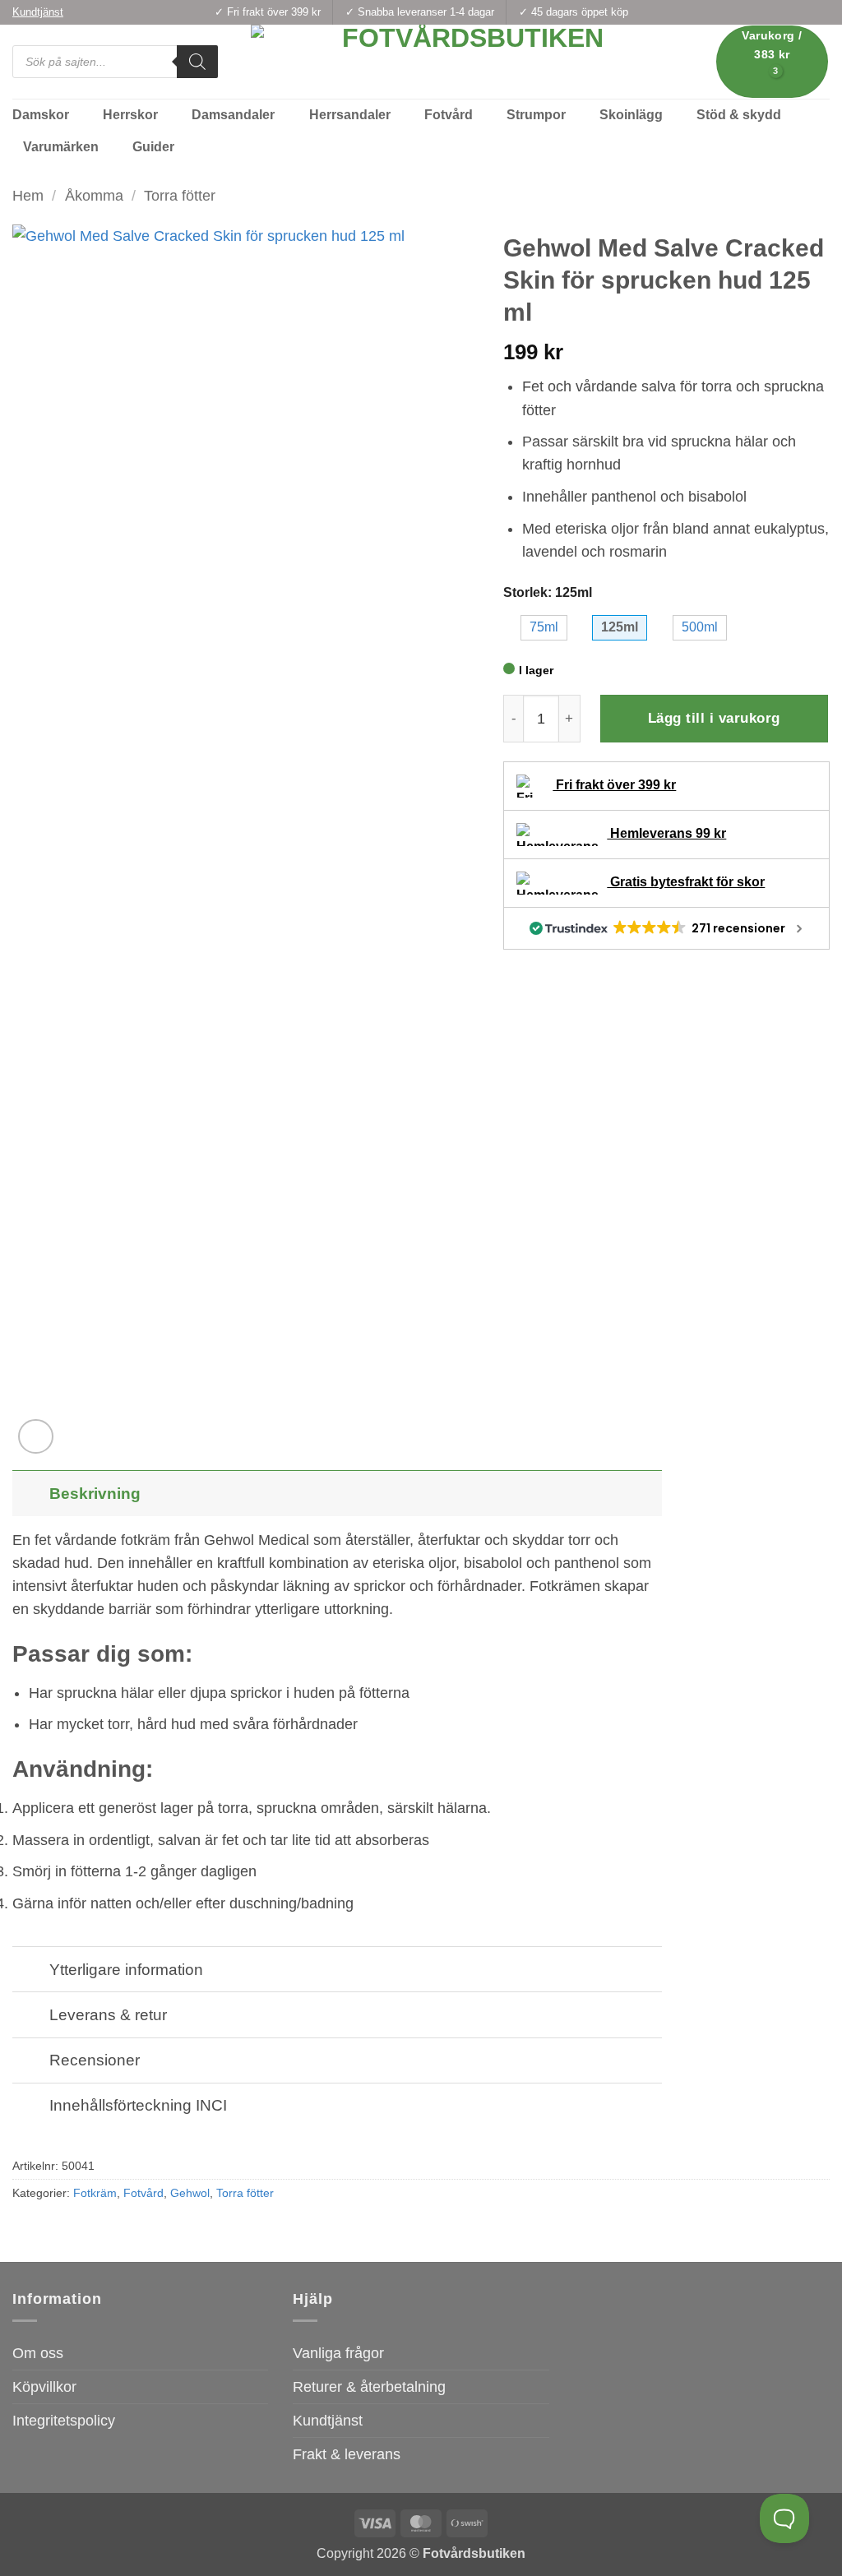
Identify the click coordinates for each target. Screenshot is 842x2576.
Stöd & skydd (739, 115)
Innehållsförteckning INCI (138, 2105)
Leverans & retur (108, 2014)
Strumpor (536, 115)
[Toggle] (30, 1493)
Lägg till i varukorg (714, 718)
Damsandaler (233, 115)
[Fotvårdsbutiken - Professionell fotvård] (466, 62)
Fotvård (449, 115)
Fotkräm (95, 2193)
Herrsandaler (350, 115)
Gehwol (190, 2193)
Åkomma (94, 196)
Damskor (41, 115)
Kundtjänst (328, 2421)
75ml (544, 627)
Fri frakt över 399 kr (614, 785)
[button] (773, 61)
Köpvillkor (44, 2387)
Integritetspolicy (64, 2421)
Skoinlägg (631, 115)
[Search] (197, 62)
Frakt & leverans (347, 2454)
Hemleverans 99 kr (666, 833)
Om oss (38, 2353)
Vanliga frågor (338, 2353)
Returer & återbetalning (369, 2387)
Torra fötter (180, 196)
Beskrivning (95, 1493)
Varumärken (61, 147)
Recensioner (95, 2060)
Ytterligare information (126, 1969)
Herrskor (130, 115)
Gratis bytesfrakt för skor (686, 882)
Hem (28, 196)
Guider (153, 147)
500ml (700, 627)
